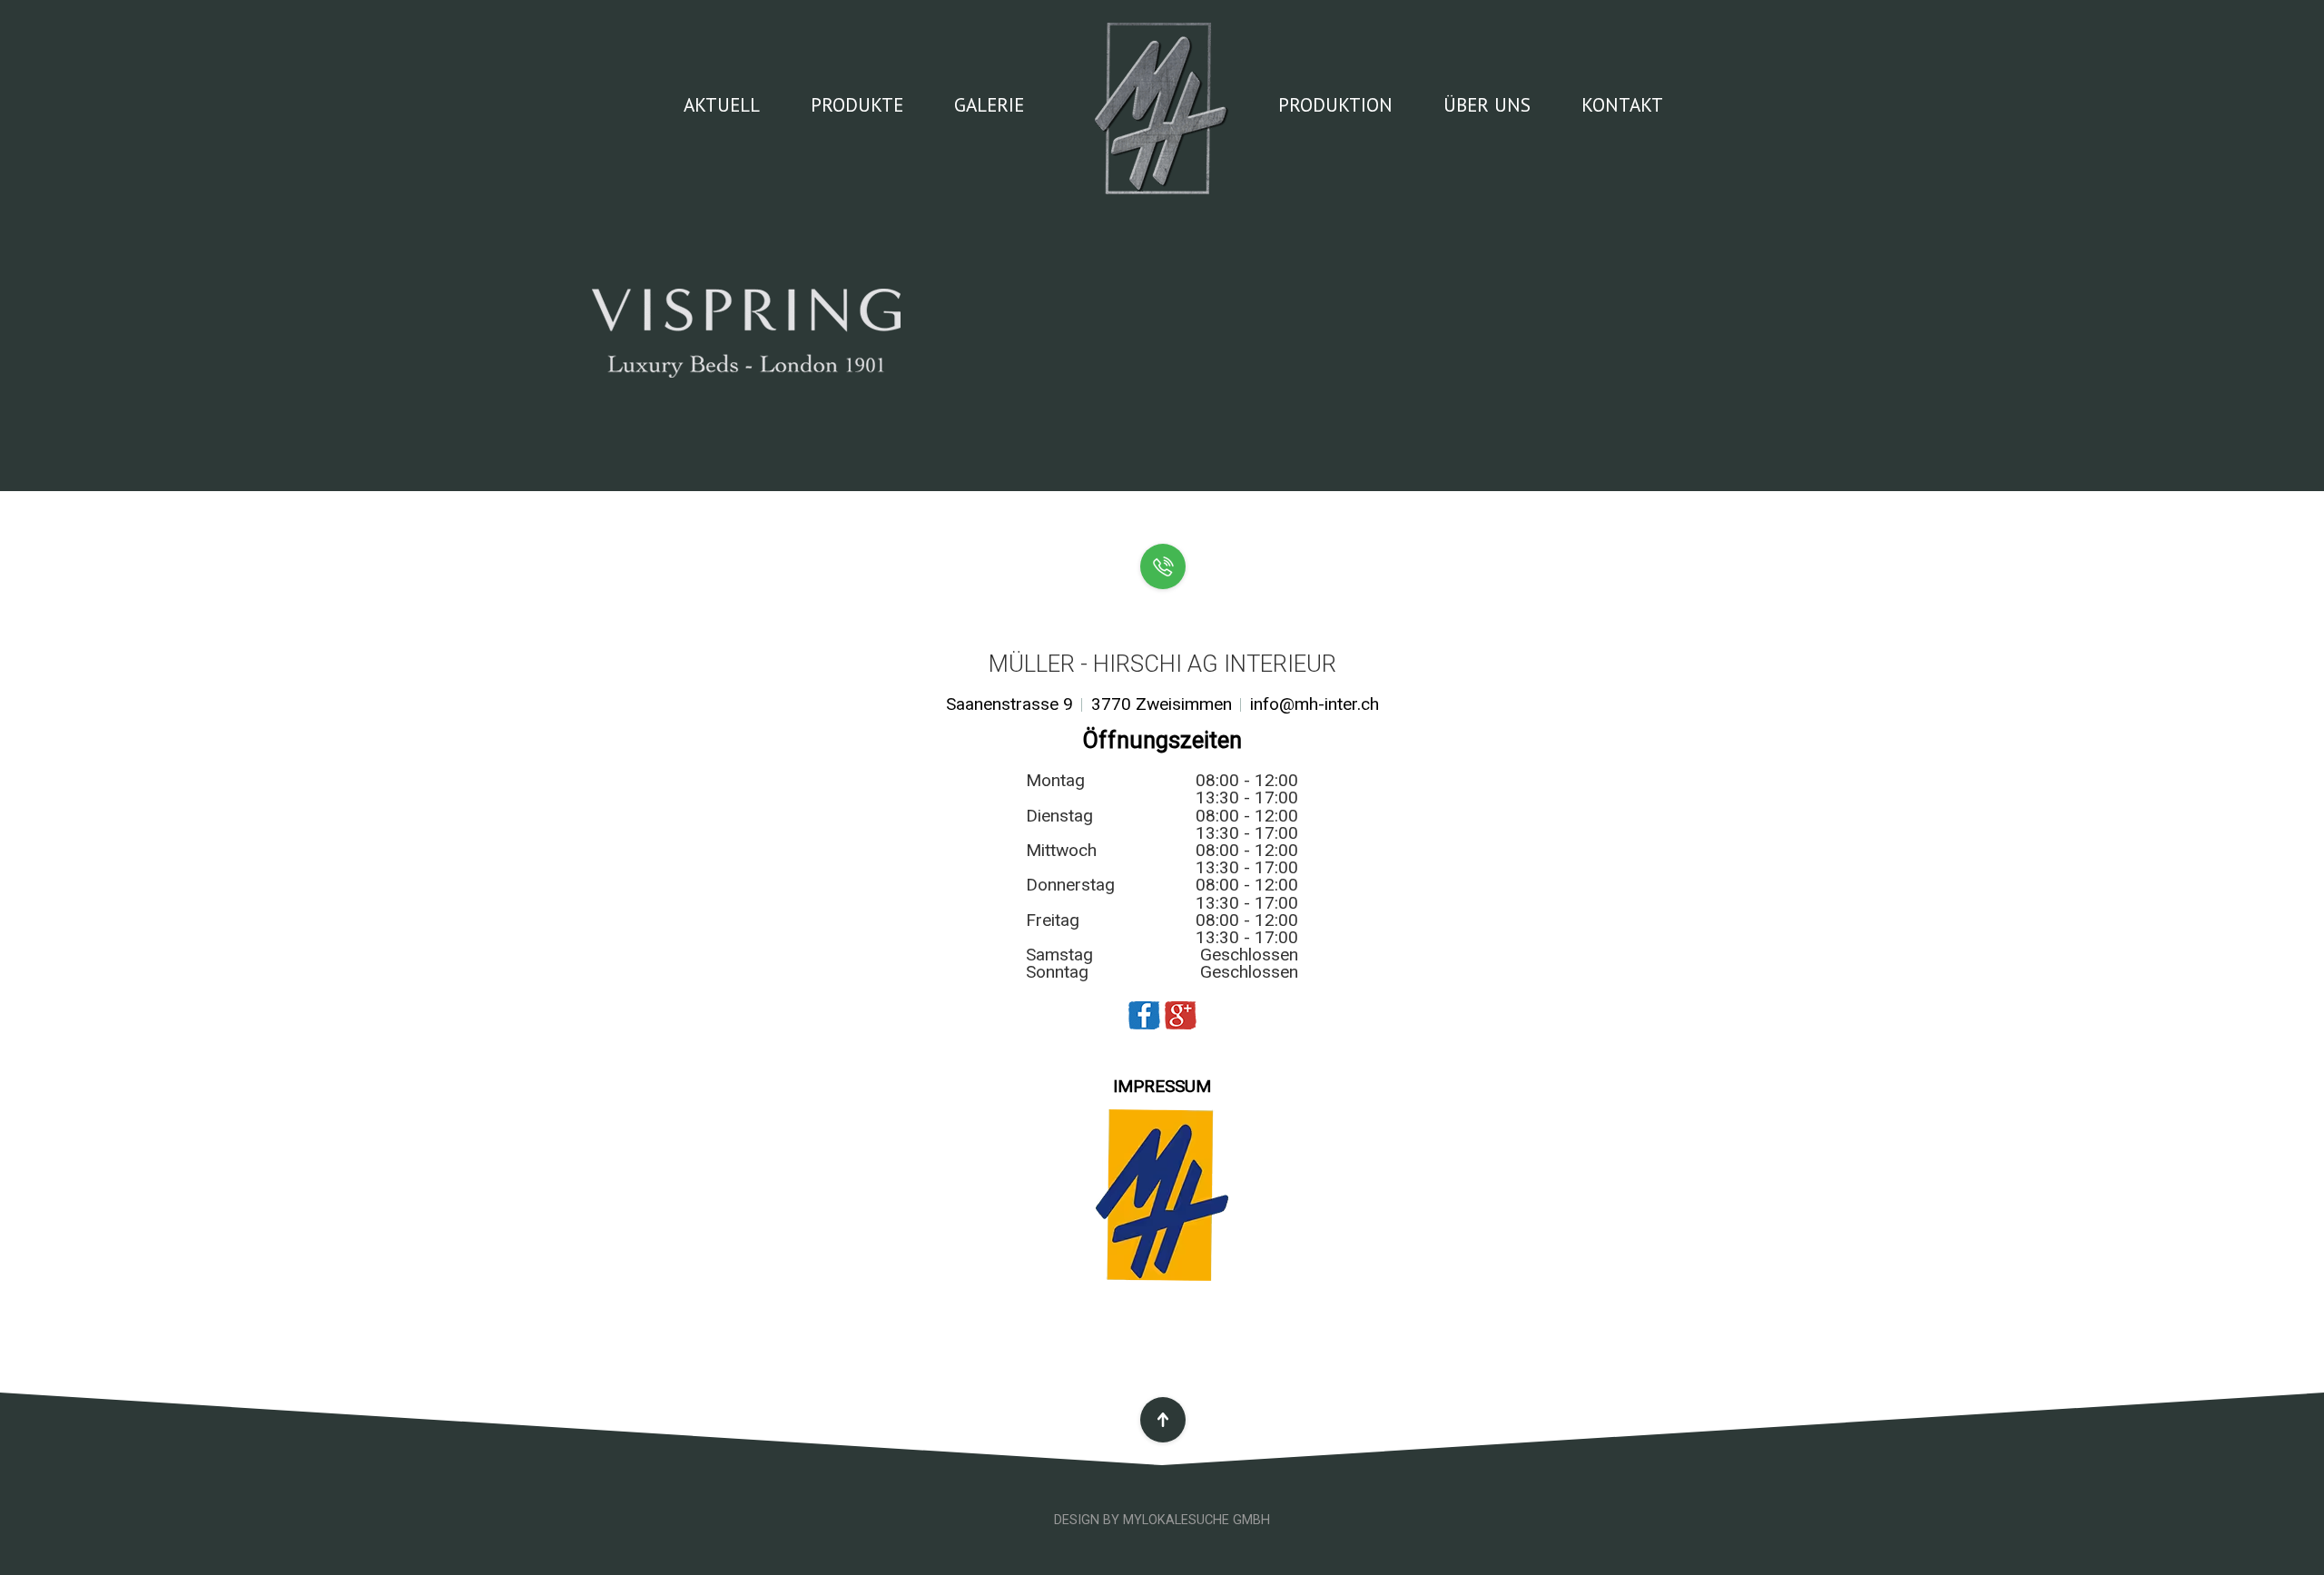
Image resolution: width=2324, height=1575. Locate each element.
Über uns (1487, 104)
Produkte (857, 104)
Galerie (989, 104)
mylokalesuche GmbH (1196, 1520)
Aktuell (722, 104)
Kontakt (1622, 104)
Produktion (1335, 104)
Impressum (1162, 1086)
